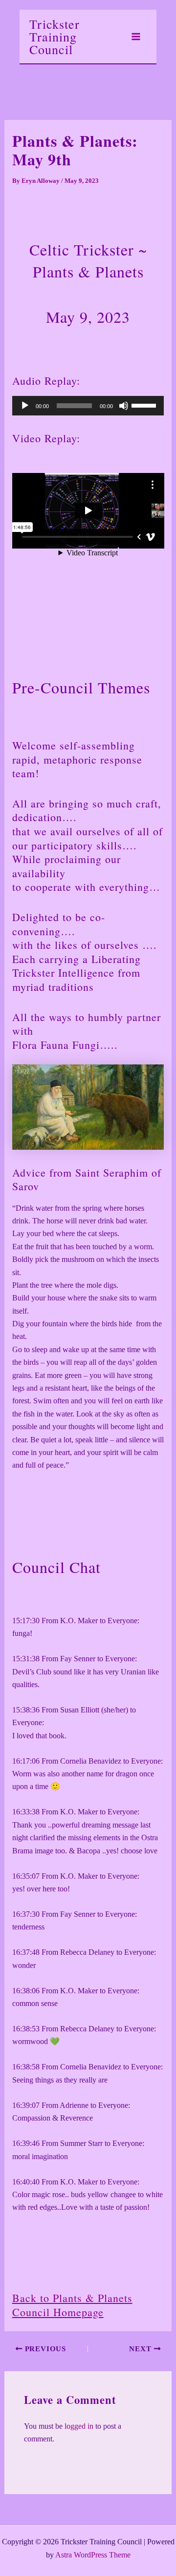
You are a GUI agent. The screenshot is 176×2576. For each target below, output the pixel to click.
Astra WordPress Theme (93, 2555)
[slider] (145, 405)
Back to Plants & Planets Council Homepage (72, 2305)
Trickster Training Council (55, 37)
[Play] (25, 406)
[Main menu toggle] (136, 37)
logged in (79, 2426)
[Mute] (124, 406)
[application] (88, 406)
